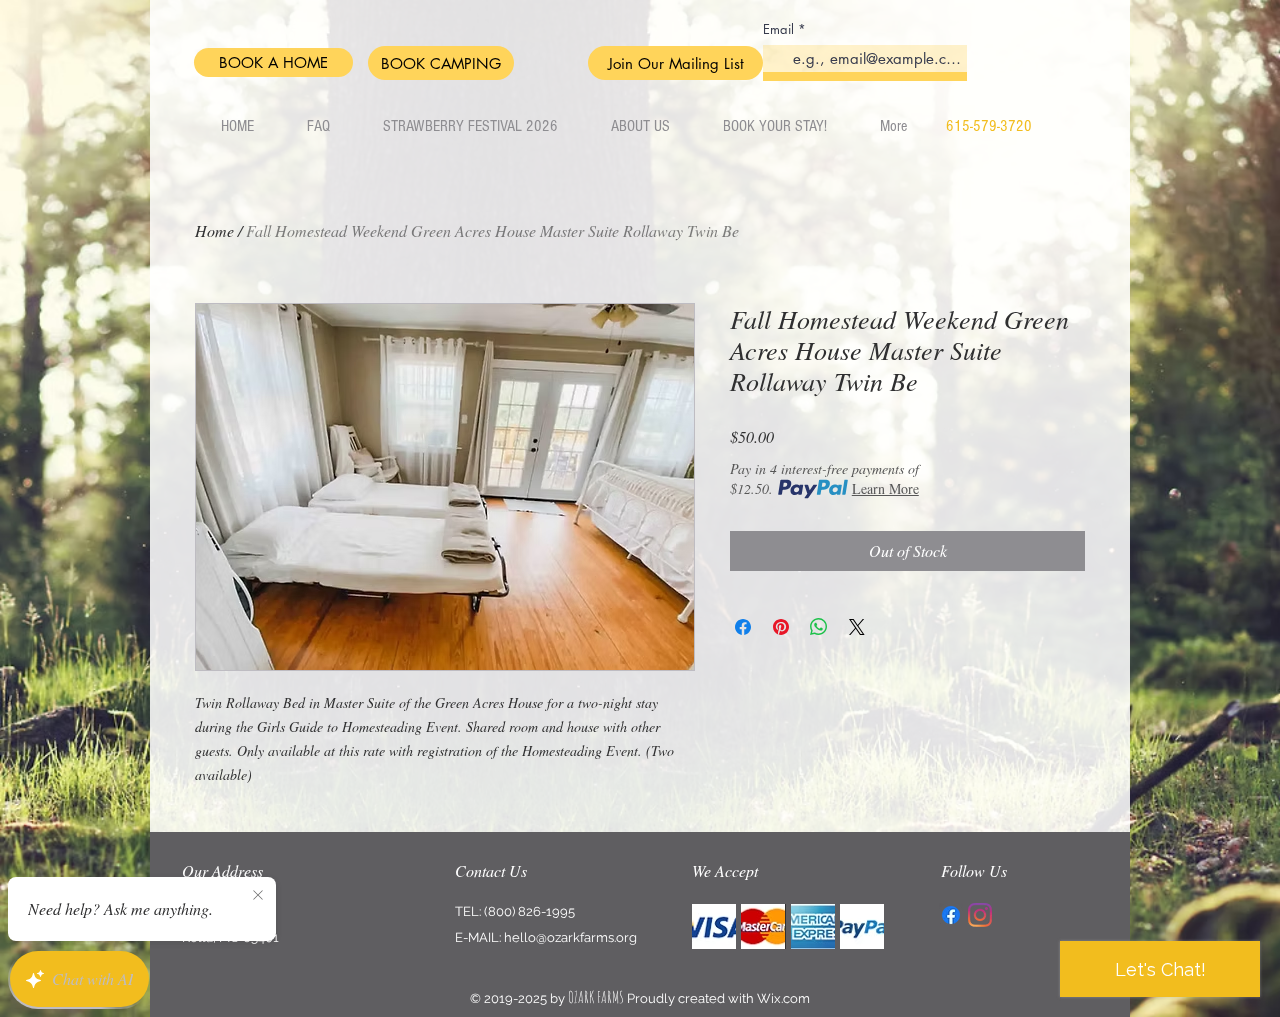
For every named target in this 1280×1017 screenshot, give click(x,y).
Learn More (885, 488)
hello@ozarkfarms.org (570, 937)
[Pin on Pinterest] (781, 627)
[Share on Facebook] (743, 627)
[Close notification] (258, 896)
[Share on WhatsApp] (819, 627)
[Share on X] (857, 627)
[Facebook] (951, 915)
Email (778, 29)
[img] (714, 926)
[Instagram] (980, 915)
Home (214, 230)
